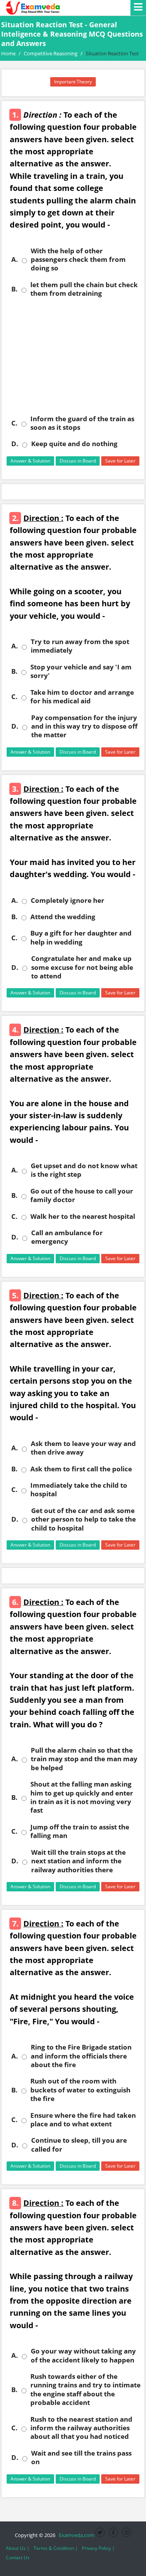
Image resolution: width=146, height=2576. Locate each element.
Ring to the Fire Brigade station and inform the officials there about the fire (81, 2056)
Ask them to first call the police (81, 1469)
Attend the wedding (63, 917)
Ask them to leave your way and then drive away (83, 1448)
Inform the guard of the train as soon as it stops (82, 423)
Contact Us (18, 2557)
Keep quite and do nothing (74, 444)
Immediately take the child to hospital (79, 1490)
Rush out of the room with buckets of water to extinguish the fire (80, 2090)
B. (14, 289)
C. (14, 423)
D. (15, 444)
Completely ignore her (68, 900)
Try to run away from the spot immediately (80, 646)
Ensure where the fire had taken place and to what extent (83, 2120)
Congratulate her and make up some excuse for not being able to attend (82, 967)
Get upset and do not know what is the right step (84, 1170)
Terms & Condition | (56, 2548)
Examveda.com (75, 2535)
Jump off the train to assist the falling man (80, 1831)
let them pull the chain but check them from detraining (84, 289)
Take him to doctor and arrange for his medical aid (82, 697)
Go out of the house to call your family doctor (82, 1195)
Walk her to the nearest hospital (83, 1216)
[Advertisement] (73, 356)
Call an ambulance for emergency (67, 1237)
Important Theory (73, 82)
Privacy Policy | (98, 2548)
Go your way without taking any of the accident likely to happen (83, 2355)
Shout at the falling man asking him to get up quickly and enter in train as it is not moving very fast (82, 1797)
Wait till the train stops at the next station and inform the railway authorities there (78, 1861)
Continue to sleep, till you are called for (79, 2145)
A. (15, 260)
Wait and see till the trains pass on (81, 2458)
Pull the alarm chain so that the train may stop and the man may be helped (84, 1759)
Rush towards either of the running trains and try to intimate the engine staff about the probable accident (85, 2390)
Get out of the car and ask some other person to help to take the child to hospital (84, 1519)
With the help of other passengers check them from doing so (78, 260)
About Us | (18, 2548)
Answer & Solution (30, 461)
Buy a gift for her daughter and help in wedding (81, 938)
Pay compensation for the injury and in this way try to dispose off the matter (84, 727)
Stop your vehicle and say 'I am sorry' (81, 671)
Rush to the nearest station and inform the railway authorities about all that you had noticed (81, 2428)
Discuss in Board (78, 461)
